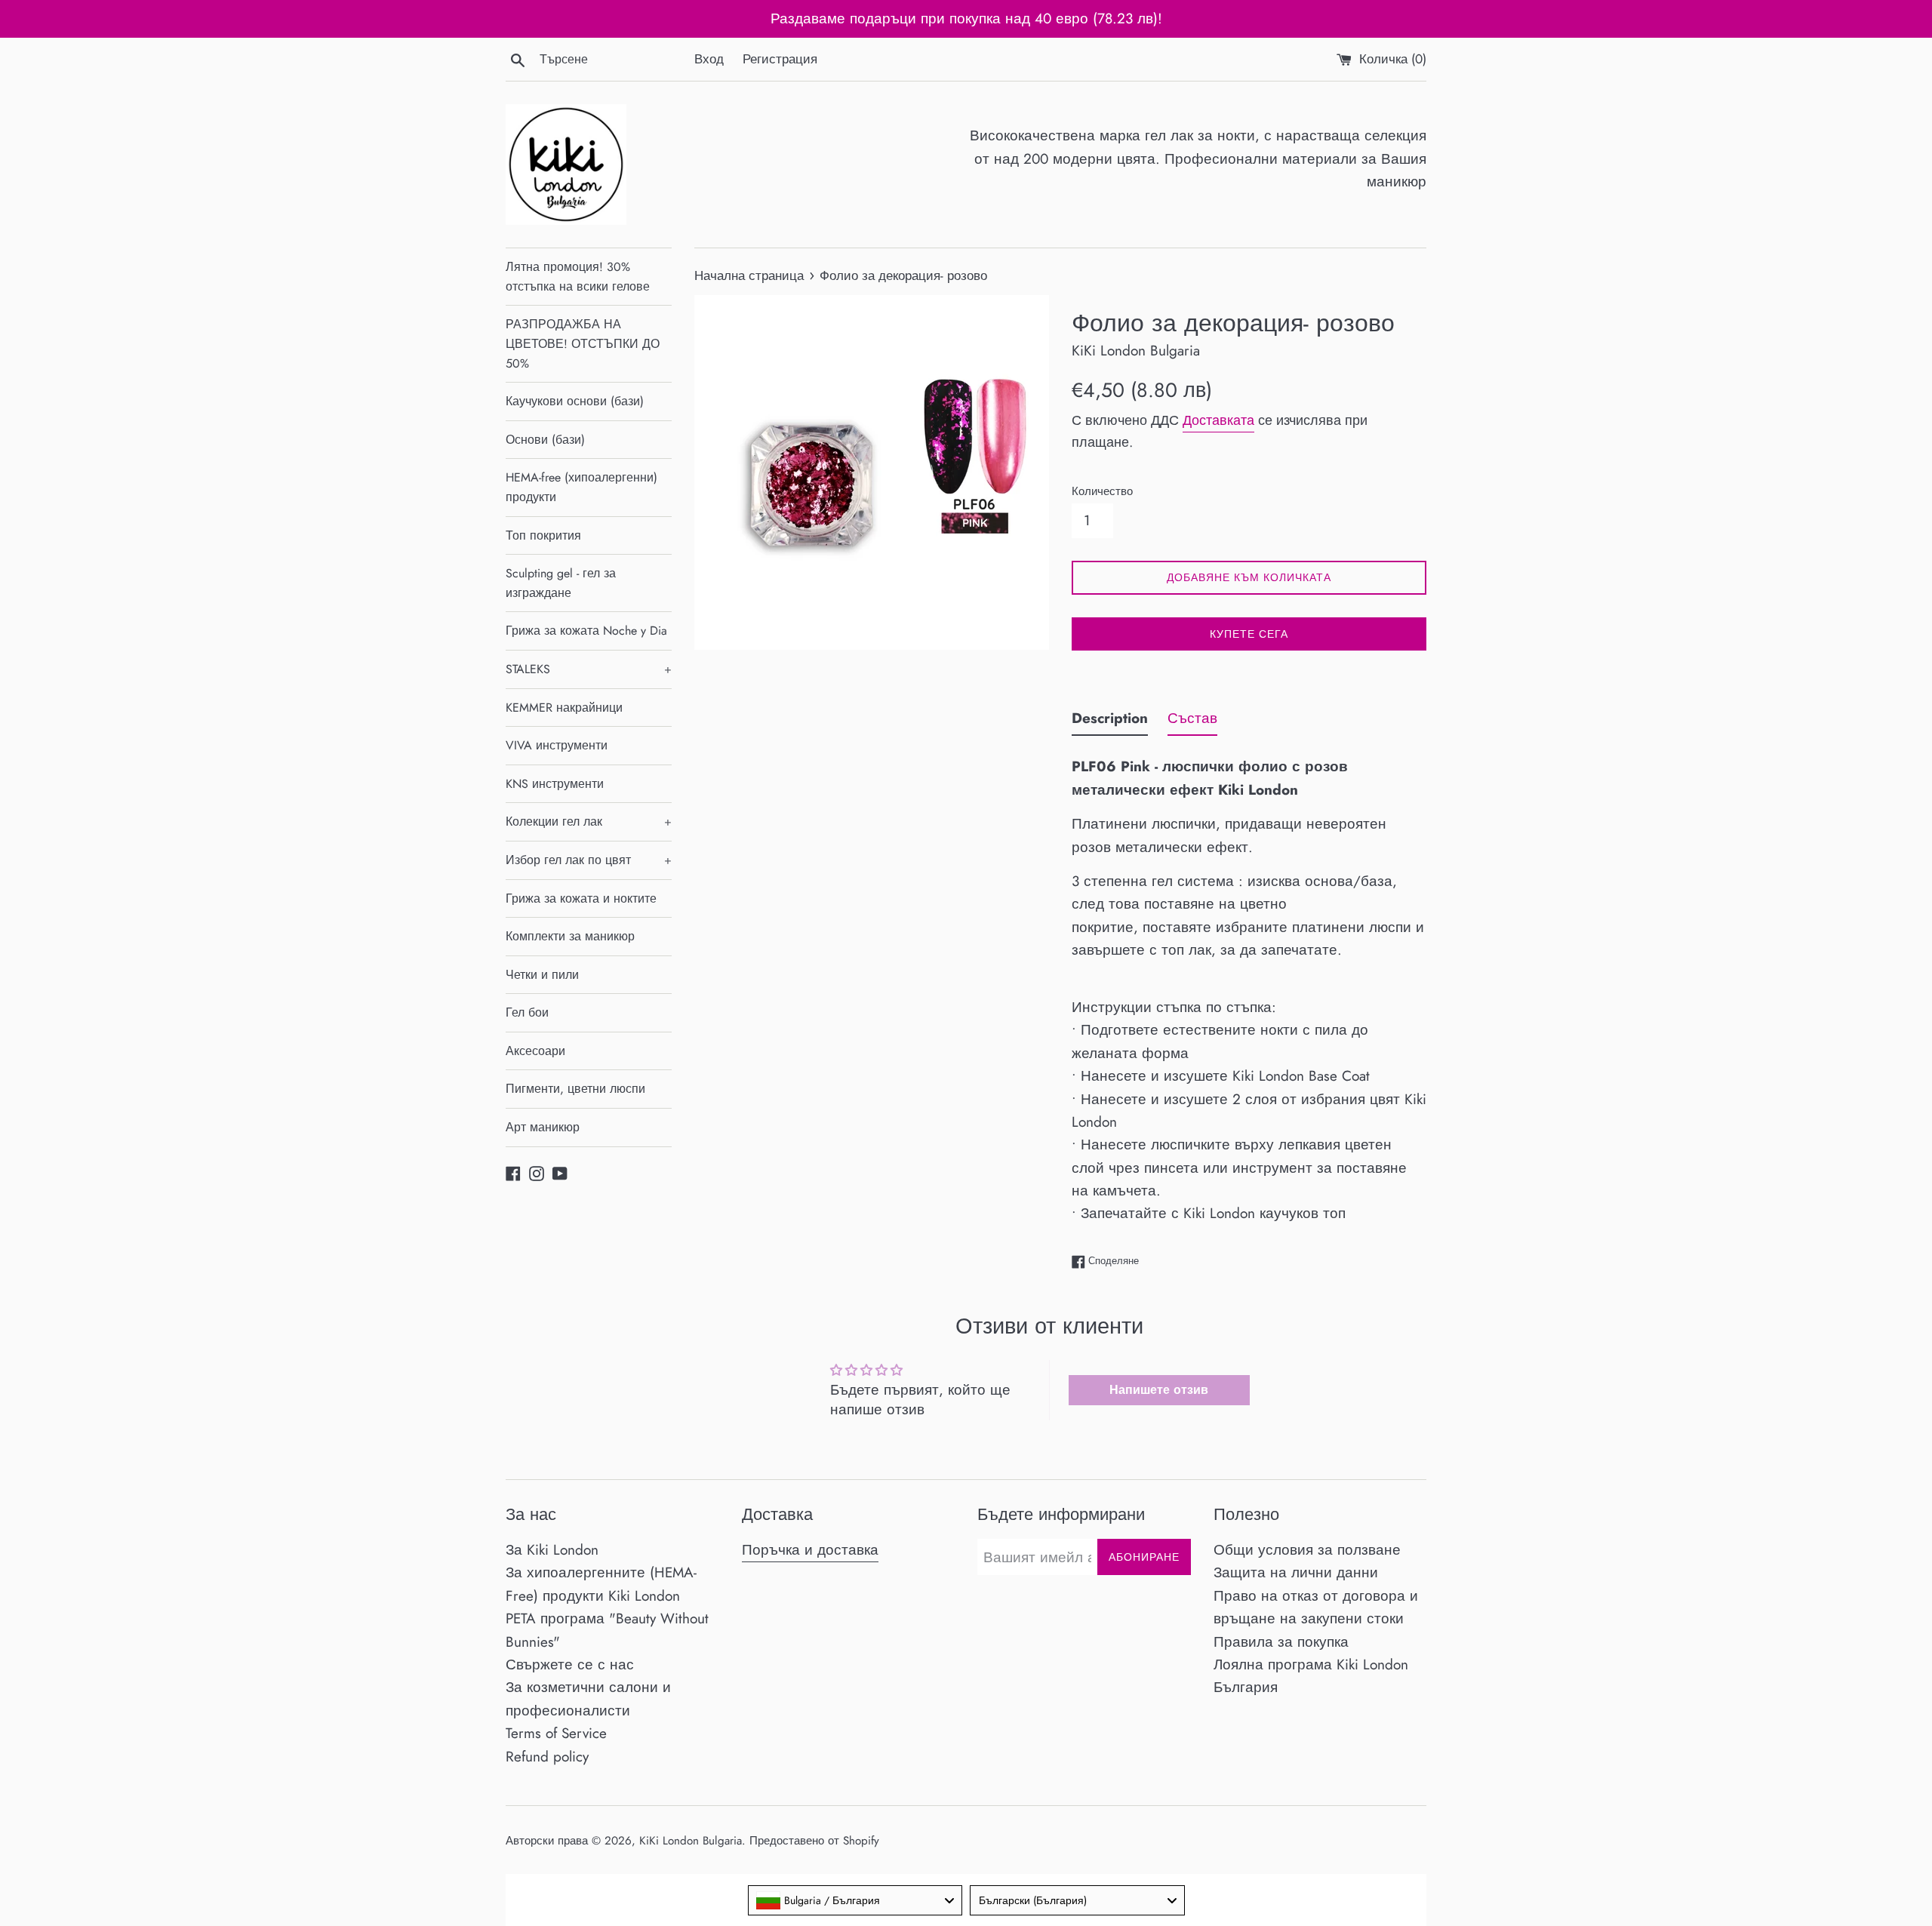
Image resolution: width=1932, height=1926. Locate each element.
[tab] (1110, 721)
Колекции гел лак (589, 821)
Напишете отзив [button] (1159, 1390)
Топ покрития (543, 535)
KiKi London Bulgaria (691, 1841)
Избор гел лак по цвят (589, 860)
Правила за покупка (1281, 1642)
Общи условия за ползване (1307, 1550)
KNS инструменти (555, 784)
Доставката (1218, 420)
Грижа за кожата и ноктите (581, 898)
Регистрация (780, 59)
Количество (1102, 491)
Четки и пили (542, 975)
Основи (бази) (545, 440)
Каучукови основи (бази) (575, 401)
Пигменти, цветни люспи (575, 1089)
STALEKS (589, 669)
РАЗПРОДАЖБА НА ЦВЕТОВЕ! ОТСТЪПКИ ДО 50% (583, 343)
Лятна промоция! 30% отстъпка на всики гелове (578, 277)
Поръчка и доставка (810, 1550)
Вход (709, 59)
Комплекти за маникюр (570, 936)
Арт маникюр (543, 1127)
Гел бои (527, 1012)
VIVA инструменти (557, 745)
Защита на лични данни (1296, 1572)
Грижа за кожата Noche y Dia (586, 631)
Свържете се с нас (570, 1664)
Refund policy (547, 1757)
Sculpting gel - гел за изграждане (561, 583)
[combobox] (855, 1900)
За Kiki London (552, 1550)
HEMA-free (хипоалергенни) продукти (581, 487)
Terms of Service (556, 1733)
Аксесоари (535, 1051)
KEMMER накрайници (564, 708)
